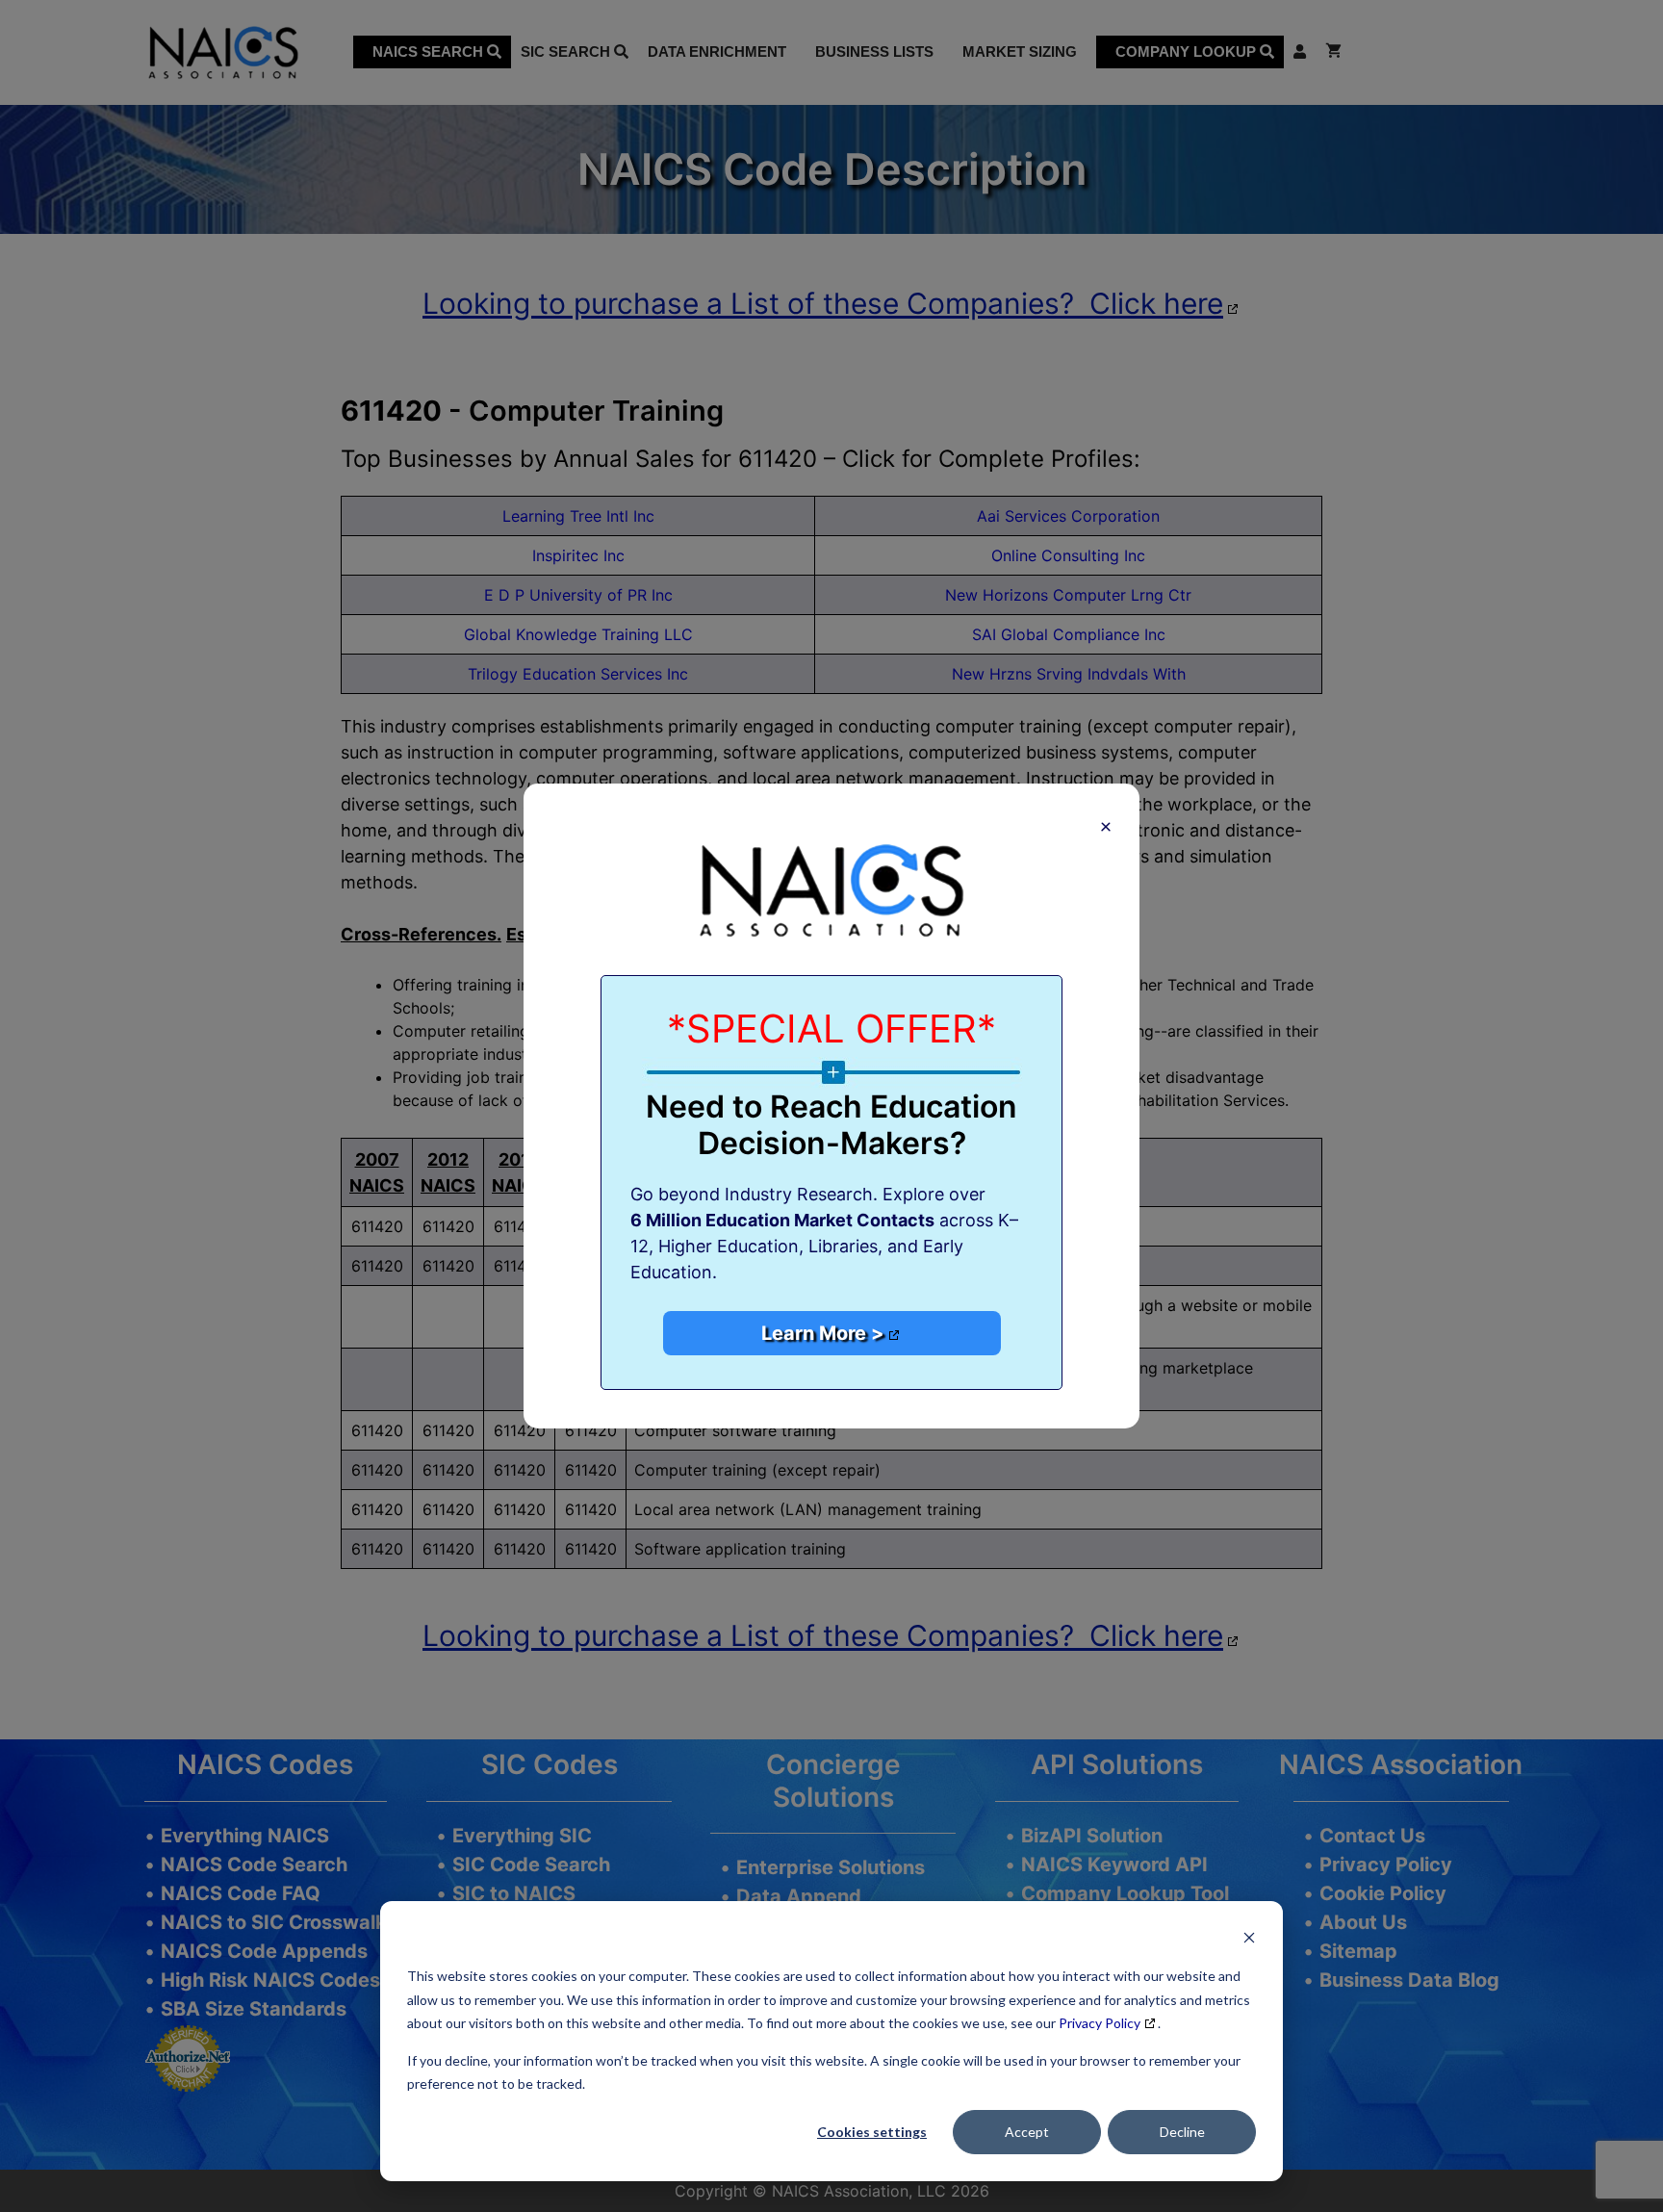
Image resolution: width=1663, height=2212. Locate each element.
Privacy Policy (1100, 2023)
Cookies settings (872, 2132)
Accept (1027, 2132)
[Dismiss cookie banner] (1249, 1940)
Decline (1182, 2132)
